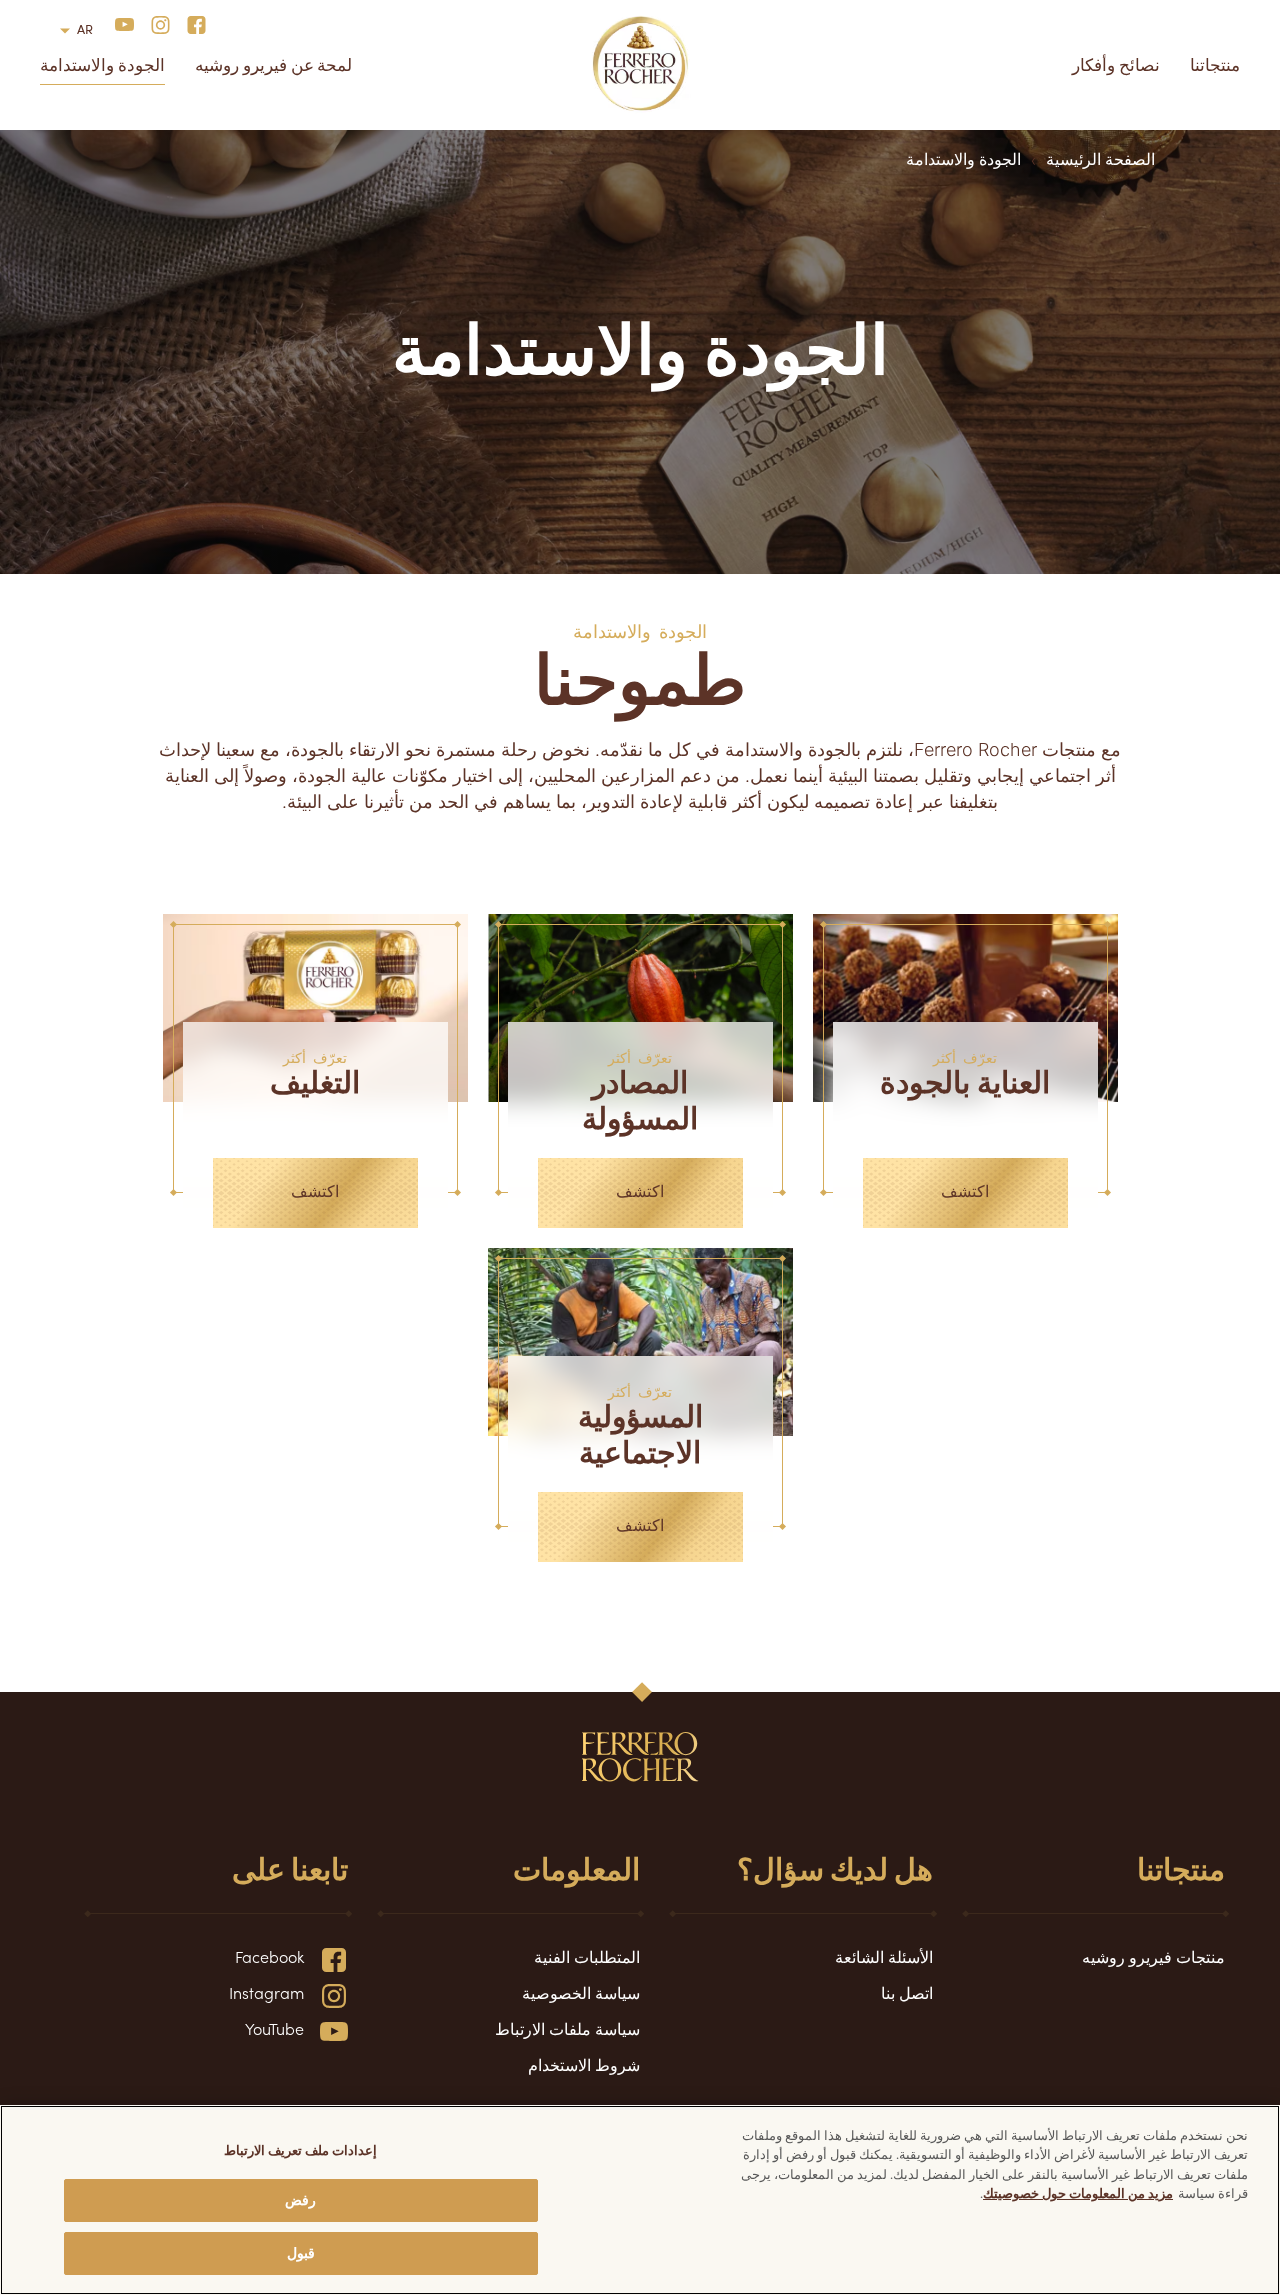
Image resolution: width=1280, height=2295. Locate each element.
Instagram (266, 1992)
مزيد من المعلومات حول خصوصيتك (1078, 2192)
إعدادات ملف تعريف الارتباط (300, 2149)
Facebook (269, 1956)
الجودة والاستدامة (102, 64)
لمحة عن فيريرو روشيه (274, 64)
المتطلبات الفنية (587, 1956)
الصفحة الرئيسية (1095, 158)
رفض (300, 2199)
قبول (301, 2252)
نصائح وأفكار (1116, 64)
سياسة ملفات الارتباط (567, 2028)
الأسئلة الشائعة (884, 1956)
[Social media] (190, 23)
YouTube (274, 2028)
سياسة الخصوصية (581, 1992)
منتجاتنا (1215, 64)
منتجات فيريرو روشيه (1153, 1956)
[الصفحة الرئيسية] (640, 64)
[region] (640, 2200)
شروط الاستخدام (584, 2064)
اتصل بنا (907, 1992)
